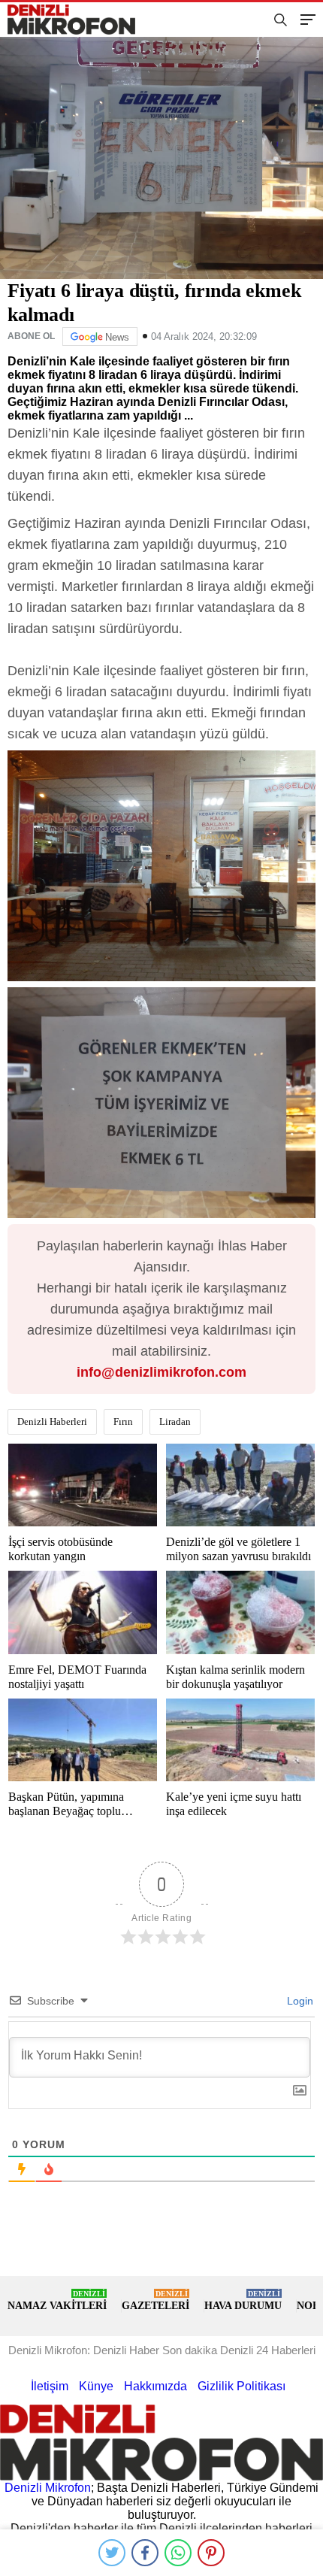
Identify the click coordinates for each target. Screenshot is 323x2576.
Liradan (175, 1421)
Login (299, 2001)
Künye (96, 2386)
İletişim (50, 2386)
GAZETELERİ (155, 2300)
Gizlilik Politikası (241, 2386)
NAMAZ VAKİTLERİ (57, 2300)
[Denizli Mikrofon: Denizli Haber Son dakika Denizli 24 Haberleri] (77, 20)
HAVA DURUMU (243, 2300)
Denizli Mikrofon (48, 2488)
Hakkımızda (155, 2386)
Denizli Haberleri (52, 1421)
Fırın (123, 1421)
